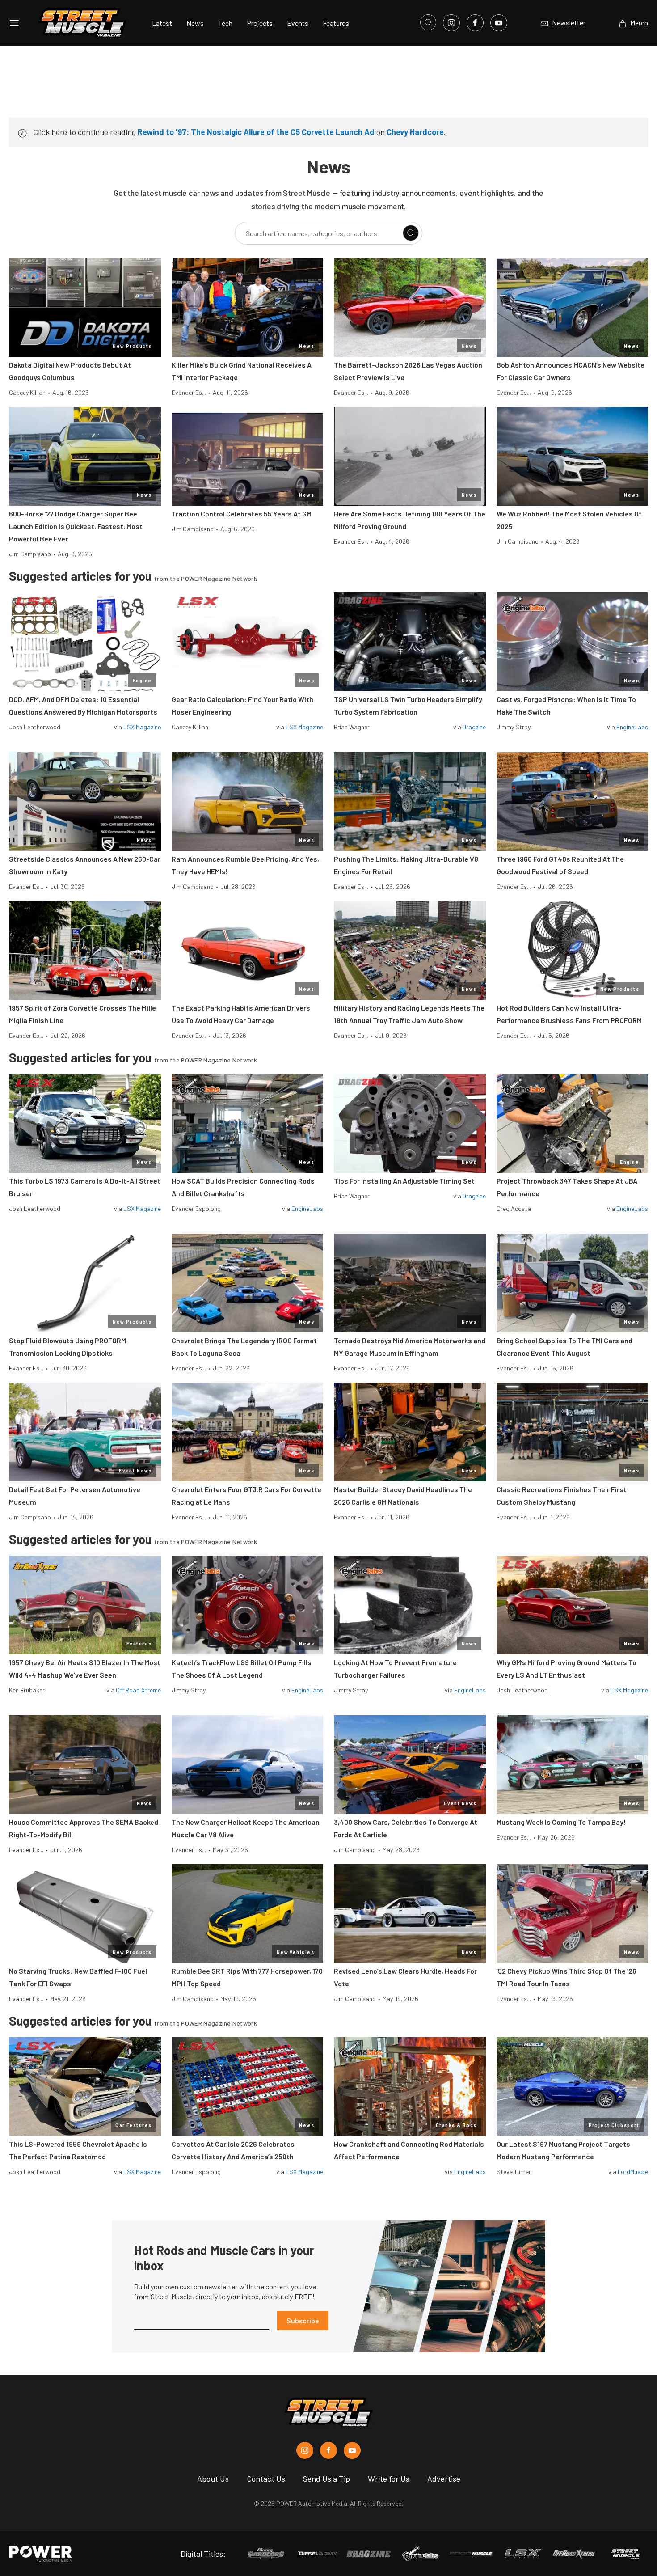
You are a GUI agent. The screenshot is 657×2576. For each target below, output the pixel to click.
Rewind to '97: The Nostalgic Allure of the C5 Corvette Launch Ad (256, 132)
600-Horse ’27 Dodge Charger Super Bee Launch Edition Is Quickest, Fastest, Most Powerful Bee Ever (76, 526)
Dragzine (474, 727)
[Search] (411, 233)
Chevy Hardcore (415, 132)
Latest (162, 23)
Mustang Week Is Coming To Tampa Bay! (561, 1822)
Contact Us (266, 2479)
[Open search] (428, 22)
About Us (213, 2479)
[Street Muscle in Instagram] (305, 2450)
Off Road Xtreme (138, 1690)
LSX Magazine (142, 727)
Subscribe (303, 2320)
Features (336, 23)
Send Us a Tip (326, 2479)
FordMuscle (633, 2172)
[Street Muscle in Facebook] (328, 2450)
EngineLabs (632, 727)
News (195, 23)
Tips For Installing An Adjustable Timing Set (404, 1181)
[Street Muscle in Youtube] (352, 2450)
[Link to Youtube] (499, 23)
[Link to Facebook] (475, 23)
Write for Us (389, 2479)
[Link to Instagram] (451, 23)
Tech (225, 23)
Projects (260, 23)
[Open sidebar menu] (14, 23)
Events (298, 23)
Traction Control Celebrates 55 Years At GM (242, 514)
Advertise (444, 2479)
